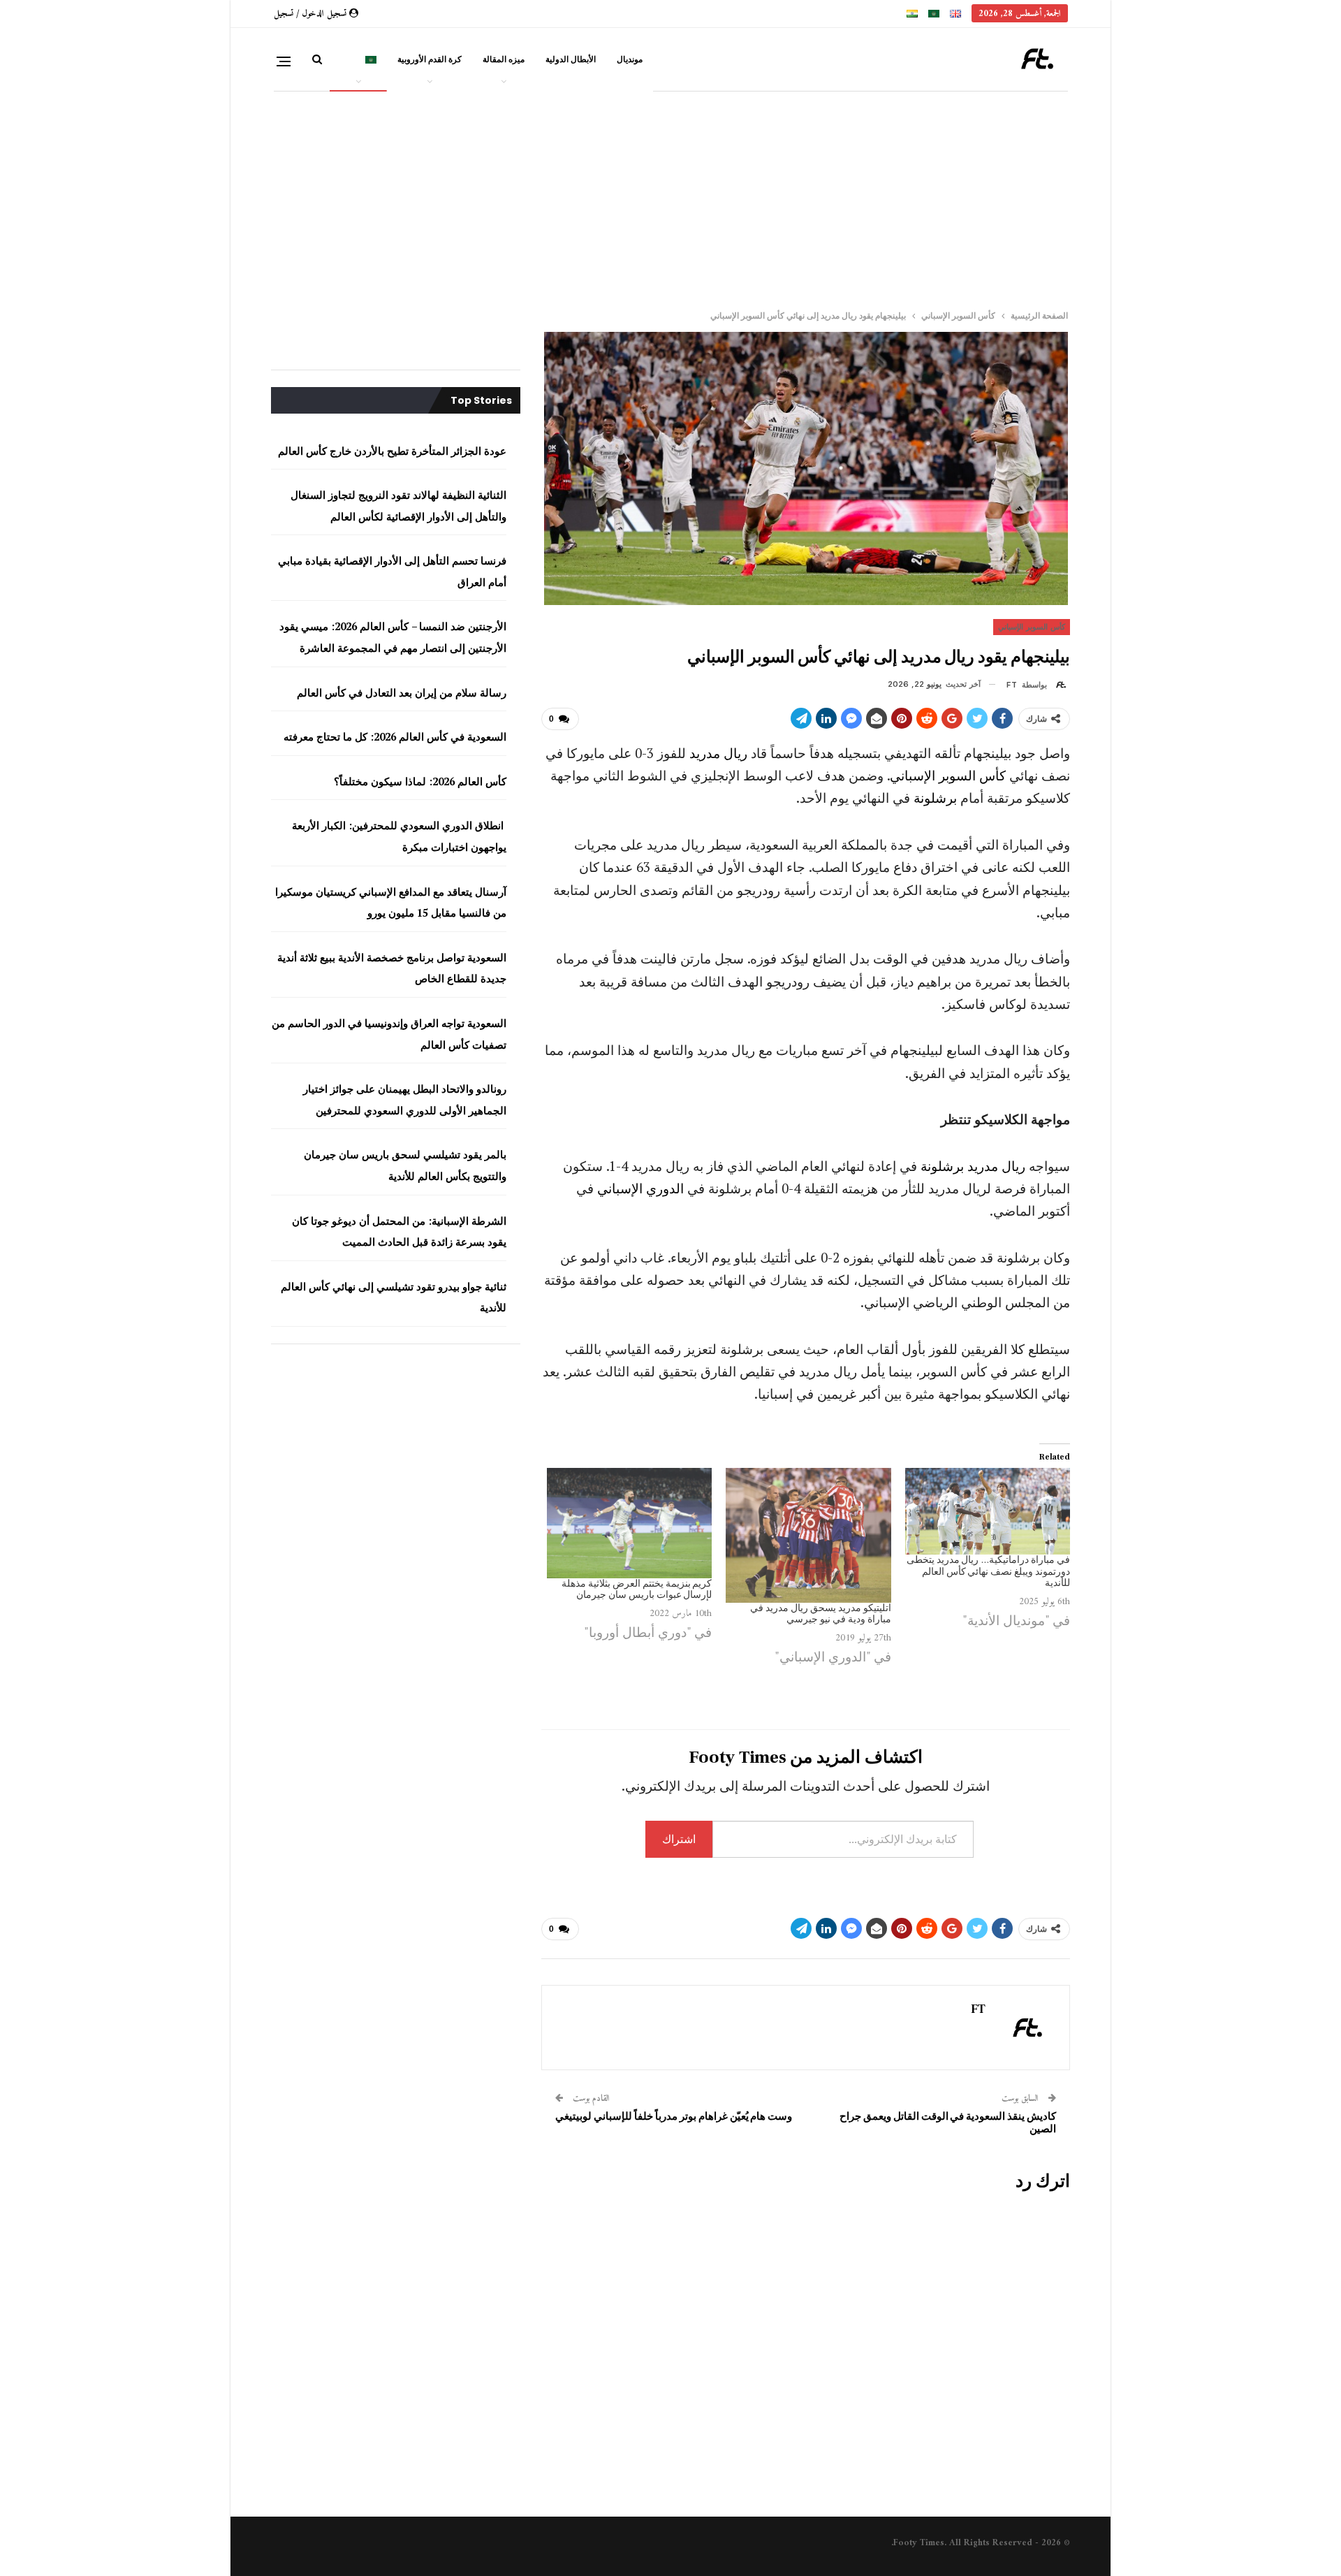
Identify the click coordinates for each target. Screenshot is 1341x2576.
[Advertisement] (691, 195)
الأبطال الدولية (571, 59)
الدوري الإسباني (640, 1188)
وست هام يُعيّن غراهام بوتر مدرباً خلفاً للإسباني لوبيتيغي (674, 2117)
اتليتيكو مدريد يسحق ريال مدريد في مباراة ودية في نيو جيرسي (820, 1614)
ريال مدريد (718, 753)
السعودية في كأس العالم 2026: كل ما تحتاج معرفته (395, 736)
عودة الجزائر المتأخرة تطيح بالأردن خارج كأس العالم (392, 451)
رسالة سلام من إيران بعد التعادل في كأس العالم (402, 692)
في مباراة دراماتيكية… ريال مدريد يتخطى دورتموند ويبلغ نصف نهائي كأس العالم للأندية (988, 1572)
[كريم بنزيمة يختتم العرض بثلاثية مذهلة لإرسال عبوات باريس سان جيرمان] (629, 1523)
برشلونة (935, 798)
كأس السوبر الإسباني (1032, 627)
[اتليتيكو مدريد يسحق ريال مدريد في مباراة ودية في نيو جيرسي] (808, 1535)
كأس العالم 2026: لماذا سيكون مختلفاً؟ (419, 781)
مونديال (630, 59)
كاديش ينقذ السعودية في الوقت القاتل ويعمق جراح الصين (948, 2123)
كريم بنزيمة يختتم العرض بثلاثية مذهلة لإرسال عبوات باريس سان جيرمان (637, 1590)
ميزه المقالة (504, 59)
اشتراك (679, 1839)
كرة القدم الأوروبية (430, 59)
